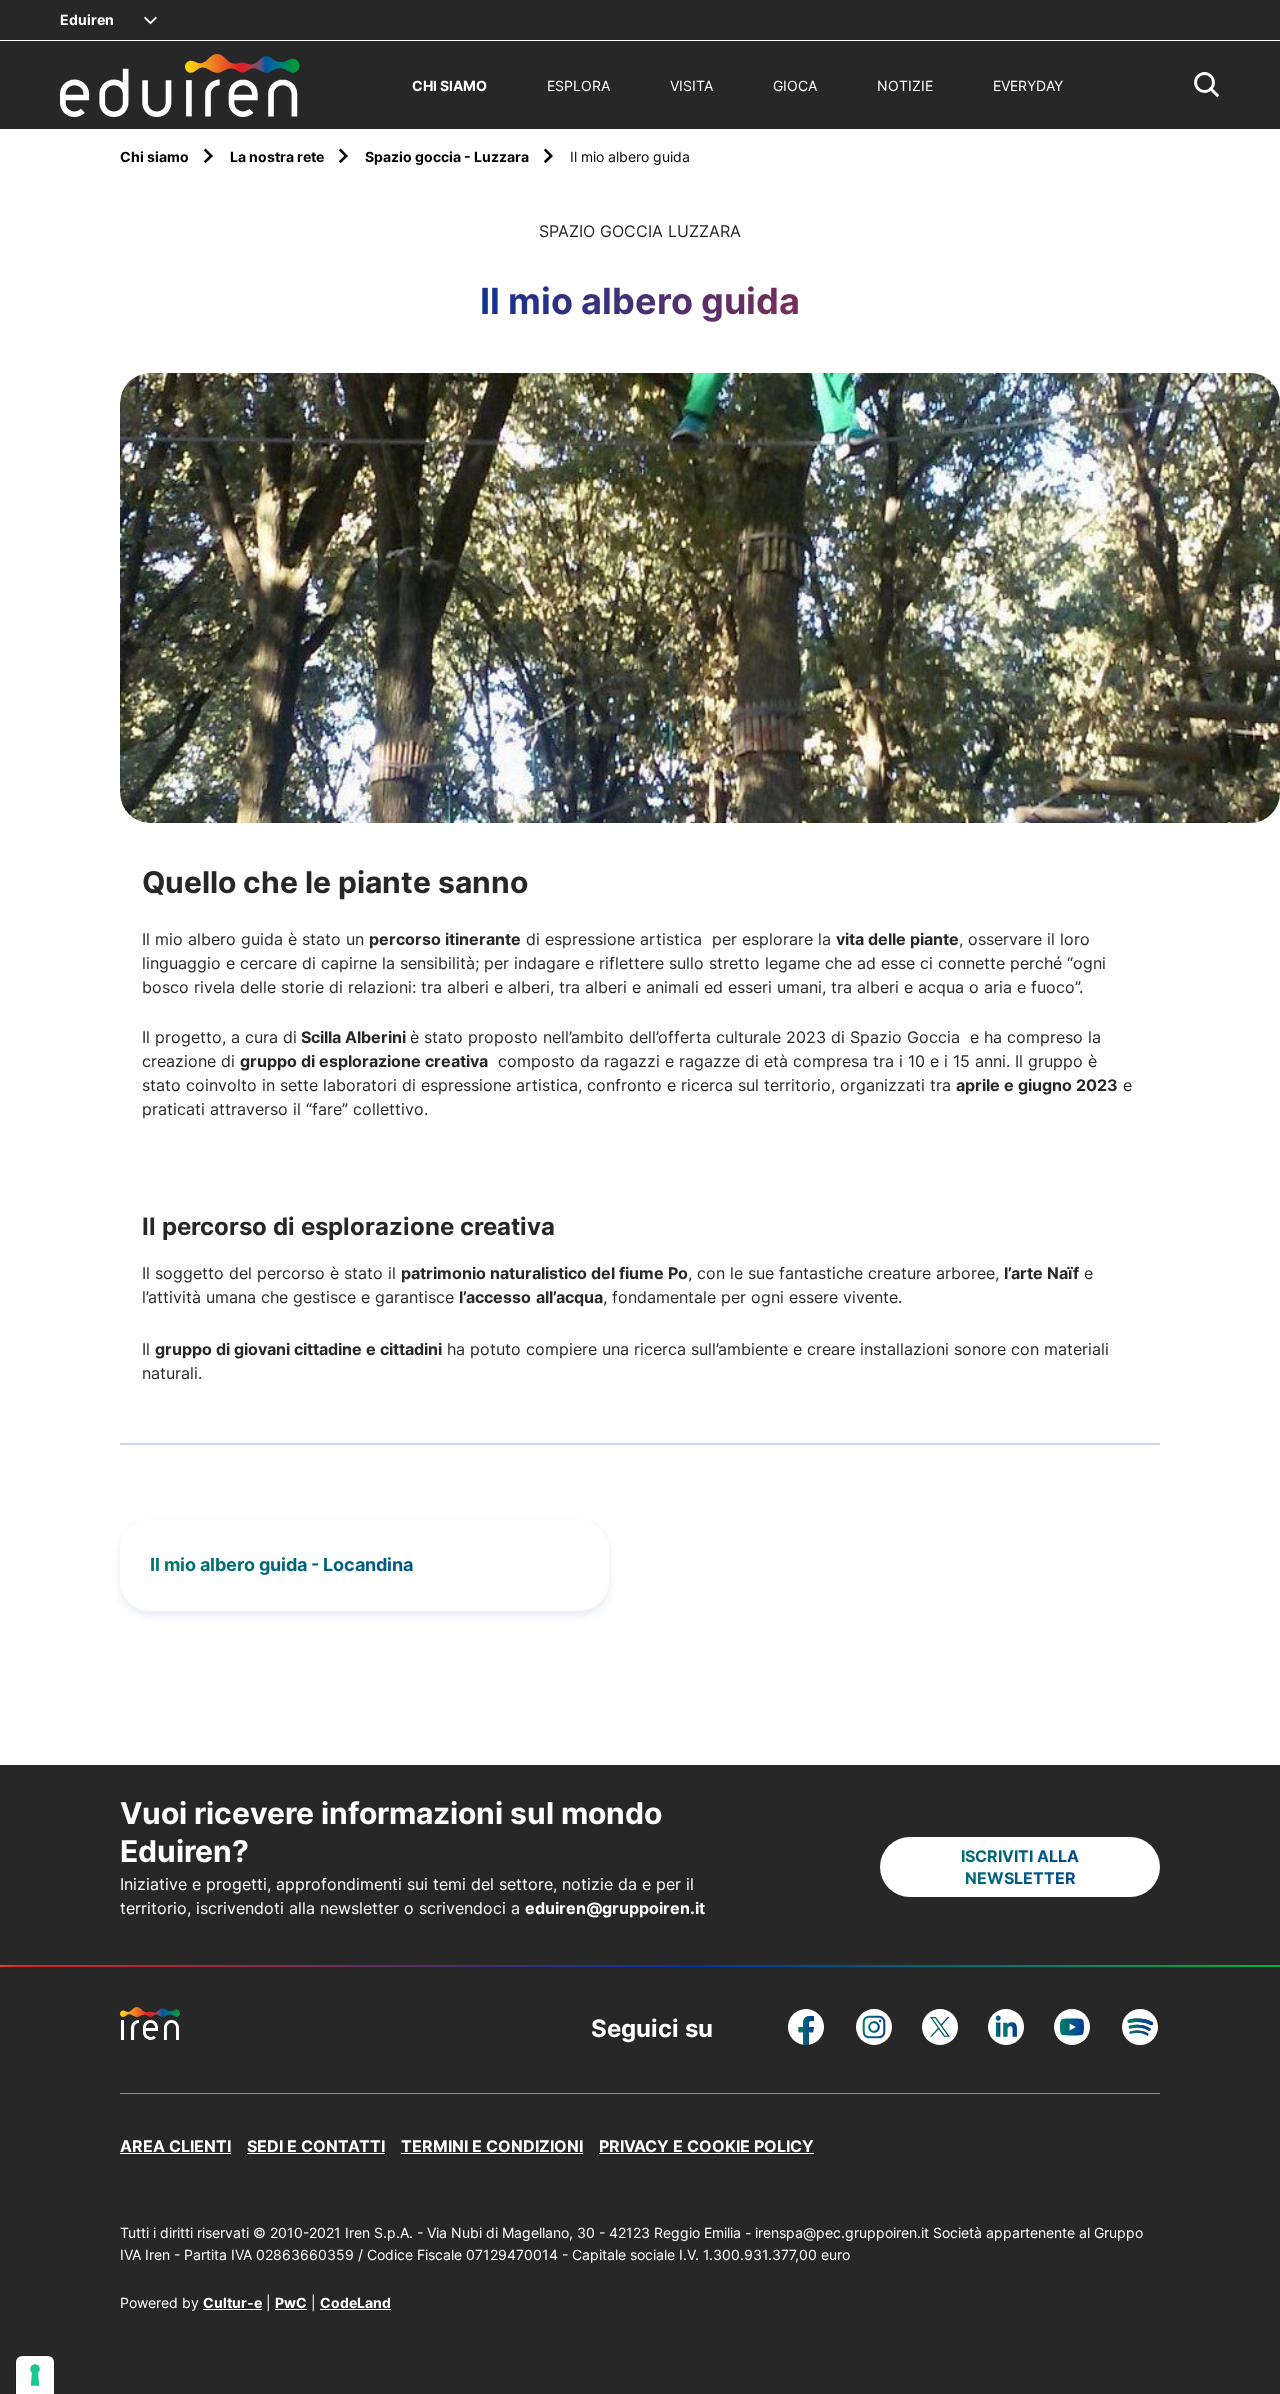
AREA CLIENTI (175, 2146)
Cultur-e (232, 2302)
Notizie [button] (905, 85)
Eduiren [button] (87, 19)
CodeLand (355, 2302)
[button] (1207, 85)
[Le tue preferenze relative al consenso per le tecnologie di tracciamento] (35, 2375)
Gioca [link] (795, 85)
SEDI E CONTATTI (316, 2146)
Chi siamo (156, 156)
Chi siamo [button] (449, 85)
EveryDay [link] (1028, 85)
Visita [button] (691, 85)
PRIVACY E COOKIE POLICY (706, 2146)
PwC (291, 2302)
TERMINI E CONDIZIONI (492, 2146)
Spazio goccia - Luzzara (448, 156)
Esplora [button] (578, 85)
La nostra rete (278, 156)
